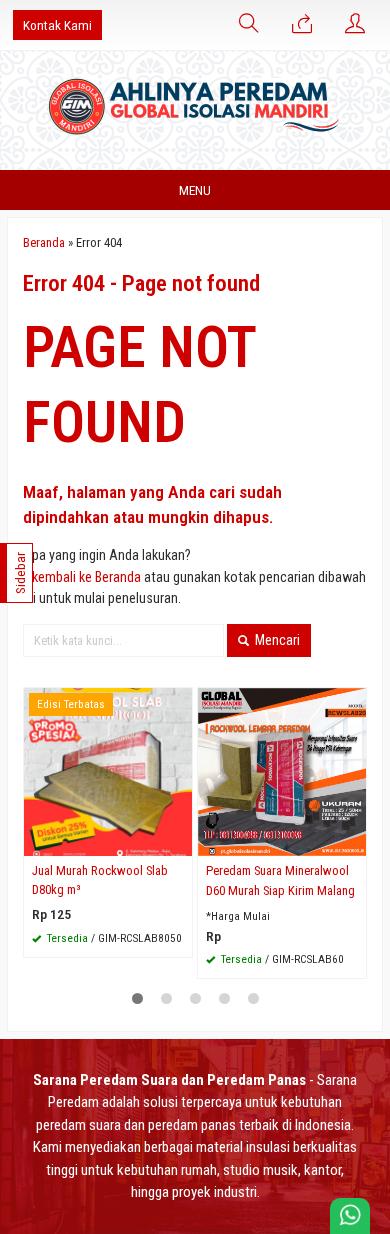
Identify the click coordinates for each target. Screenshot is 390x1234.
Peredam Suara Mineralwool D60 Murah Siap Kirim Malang (280, 880)
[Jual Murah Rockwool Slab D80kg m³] (108, 771)
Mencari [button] (276, 640)
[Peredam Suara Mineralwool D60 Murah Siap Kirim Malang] (282, 771)
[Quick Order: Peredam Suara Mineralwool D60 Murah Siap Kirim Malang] (354, 840)
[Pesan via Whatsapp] (302, 25)
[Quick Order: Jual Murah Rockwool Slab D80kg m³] (180, 840)
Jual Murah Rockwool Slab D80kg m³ (100, 880)
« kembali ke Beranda (82, 577)
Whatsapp (150, 935)
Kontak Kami (57, 25)
